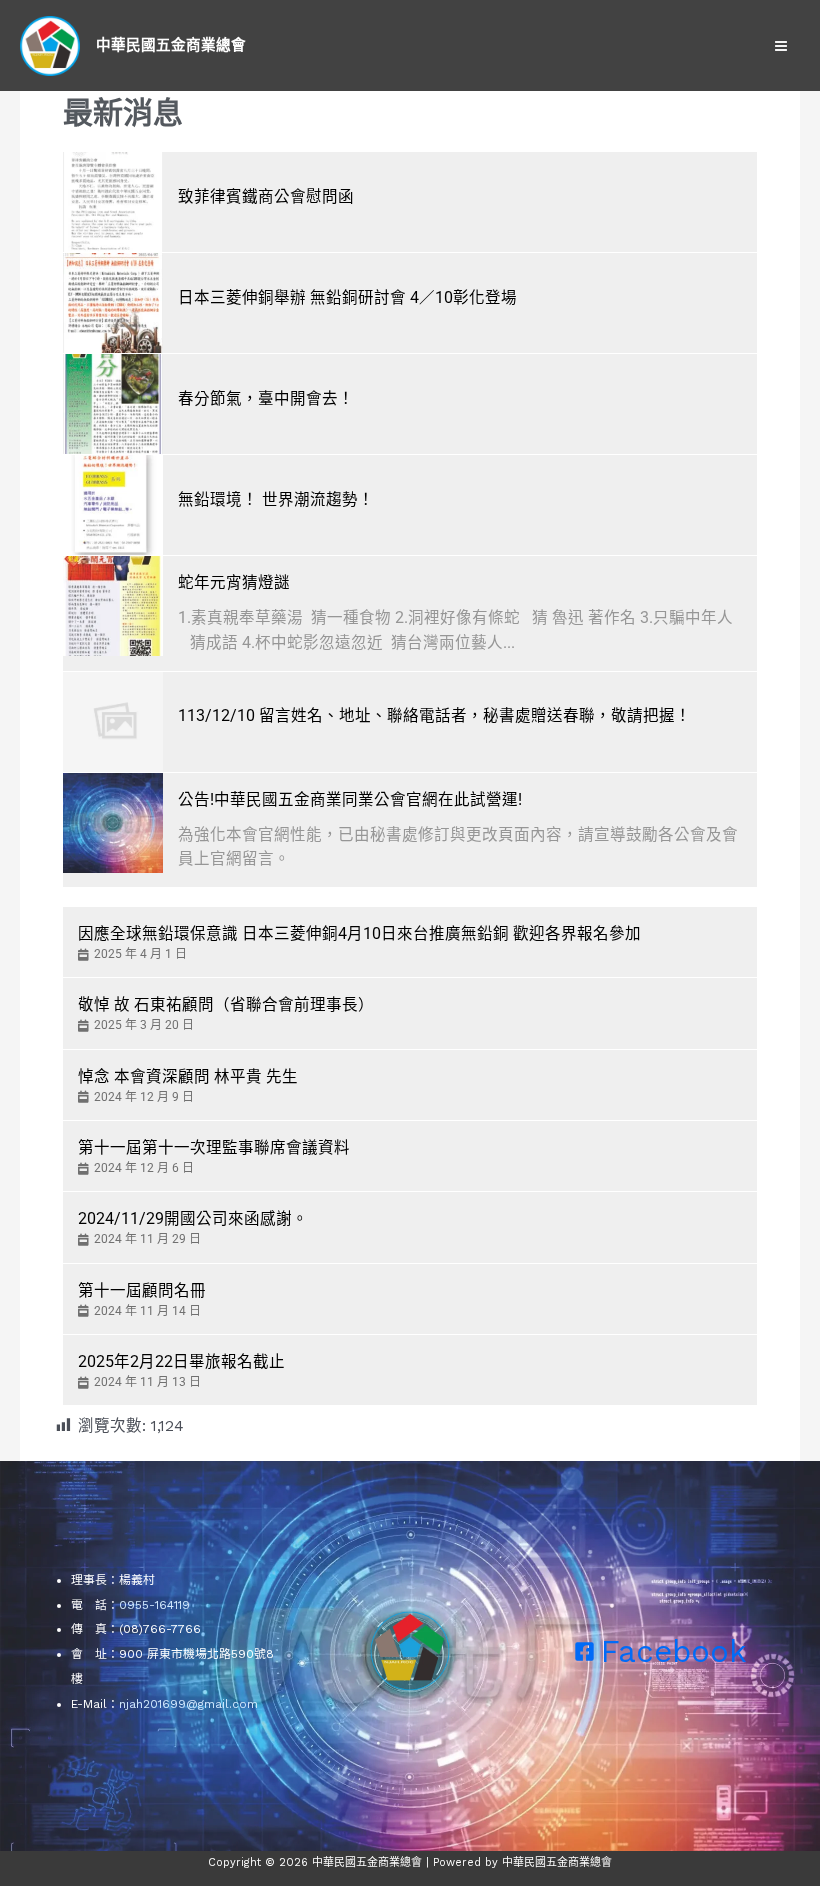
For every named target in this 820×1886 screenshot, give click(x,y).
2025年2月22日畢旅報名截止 (181, 1362)
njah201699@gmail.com (188, 1704)
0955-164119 (154, 1605)
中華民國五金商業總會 (171, 45)
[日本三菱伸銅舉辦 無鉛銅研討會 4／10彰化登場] (113, 303)
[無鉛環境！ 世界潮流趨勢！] (113, 505)
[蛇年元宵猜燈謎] (113, 606)
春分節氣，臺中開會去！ (266, 399)
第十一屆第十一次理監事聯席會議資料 (214, 1148)
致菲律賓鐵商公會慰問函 (266, 197)
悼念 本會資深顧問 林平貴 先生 (188, 1077)
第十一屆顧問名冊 (142, 1291)
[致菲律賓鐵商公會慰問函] (113, 202)
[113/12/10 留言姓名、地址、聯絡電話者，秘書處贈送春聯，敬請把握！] (113, 722)
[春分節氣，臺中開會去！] (113, 404)
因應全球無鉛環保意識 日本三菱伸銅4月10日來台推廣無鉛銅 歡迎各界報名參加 (359, 934)
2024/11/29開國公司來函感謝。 (193, 1219)
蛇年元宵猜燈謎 (234, 583)
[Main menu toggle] (781, 45)
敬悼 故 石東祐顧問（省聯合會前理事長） (226, 1005)
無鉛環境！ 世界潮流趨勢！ (276, 500)
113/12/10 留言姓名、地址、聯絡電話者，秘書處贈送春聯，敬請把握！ (434, 716)
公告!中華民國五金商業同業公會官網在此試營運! (350, 800)
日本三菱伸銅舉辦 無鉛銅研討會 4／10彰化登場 (347, 298)
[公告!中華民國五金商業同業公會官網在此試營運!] (113, 823)
